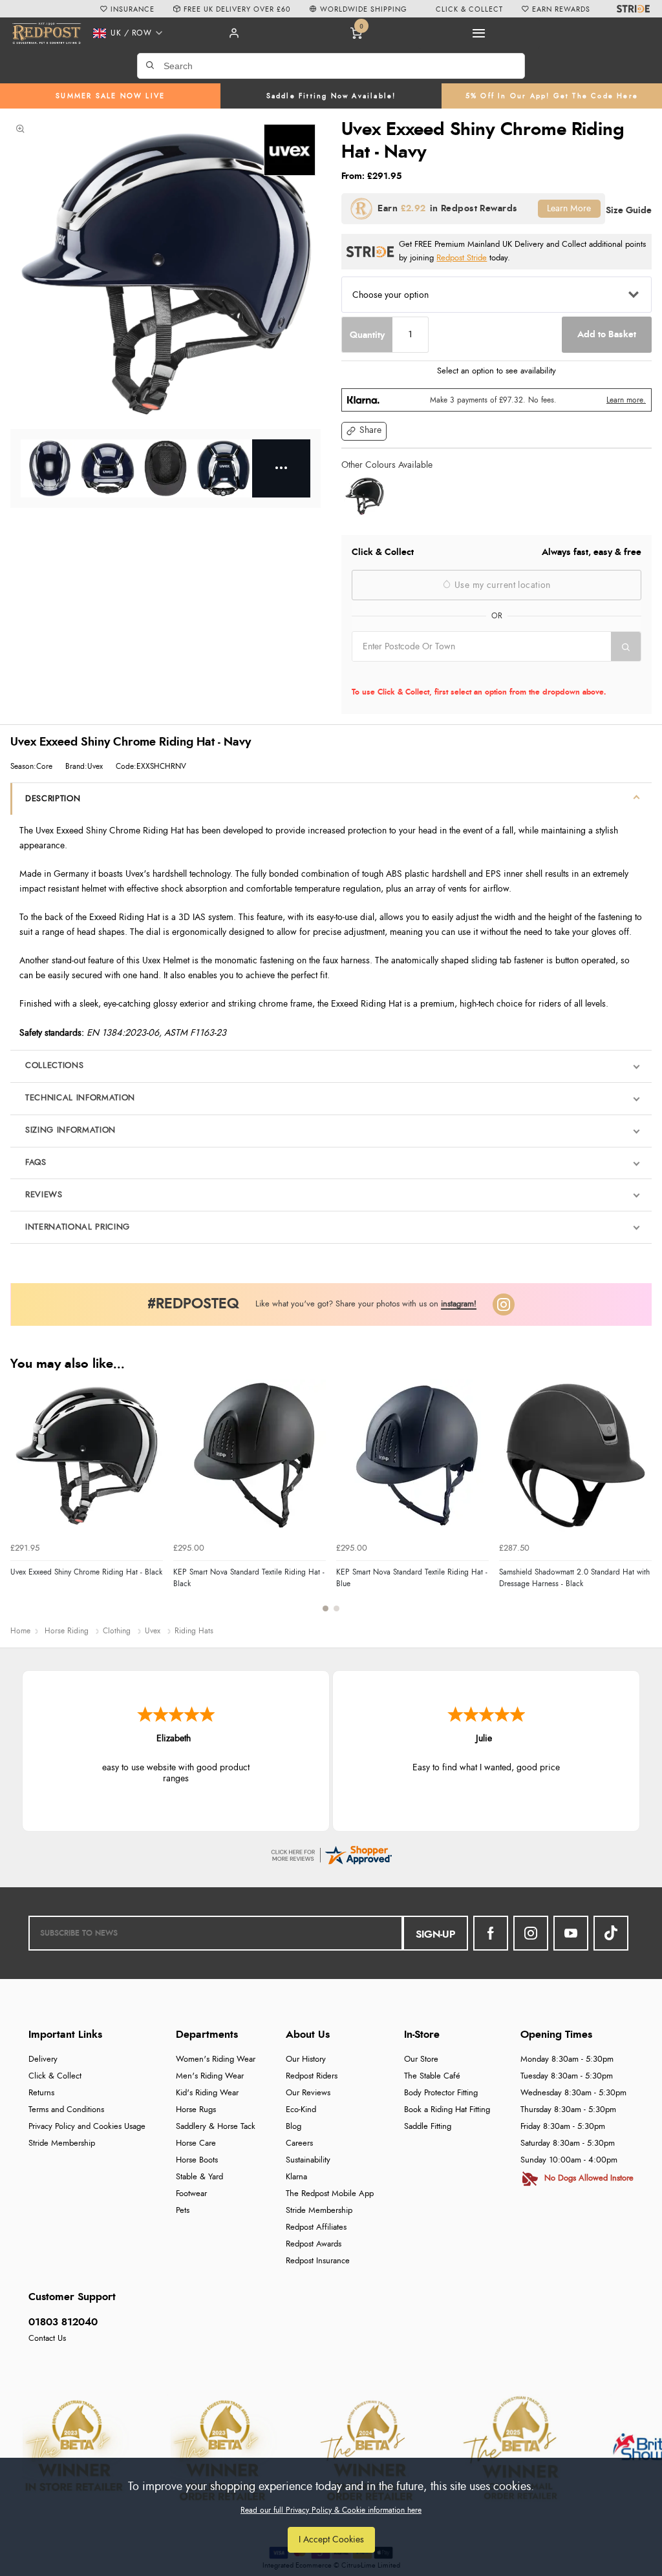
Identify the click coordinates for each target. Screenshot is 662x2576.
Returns (41, 2093)
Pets (183, 2211)
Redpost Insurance (318, 2261)
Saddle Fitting (428, 2127)
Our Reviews (308, 2093)
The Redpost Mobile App (330, 2194)
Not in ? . (434, 674)
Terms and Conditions (66, 2110)
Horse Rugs (196, 2110)
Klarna (296, 2177)
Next (640, 1503)
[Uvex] (290, 150)
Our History (306, 2059)
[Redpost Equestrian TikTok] (611, 1933)
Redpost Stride (462, 258)
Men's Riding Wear (210, 2076)
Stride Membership (62, 2143)
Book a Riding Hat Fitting (447, 2110)
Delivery (43, 2059)
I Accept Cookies (331, 2539)
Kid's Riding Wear (207, 2093)
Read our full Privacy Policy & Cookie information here (331, 2510)
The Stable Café (432, 2076)
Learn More (569, 208)
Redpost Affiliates (316, 2227)
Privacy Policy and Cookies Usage (87, 2127)
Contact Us (47, 2339)
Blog (294, 2127)
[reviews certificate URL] (331, 1853)
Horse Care (196, 2143)
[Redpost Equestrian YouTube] (571, 1933)
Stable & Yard (199, 2177)
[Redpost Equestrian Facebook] (491, 1933)
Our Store (421, 2059)
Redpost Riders (312, 2076)
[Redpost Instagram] (504, 1304)
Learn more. (626, 400)
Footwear (191, 2194)
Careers (299, 2143)
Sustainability (308, 2160)
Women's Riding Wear (216, 2059)
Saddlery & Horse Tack (216, 2127)
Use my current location (501, 585)
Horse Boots (197, 2160)
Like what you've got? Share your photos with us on (366, 1304)
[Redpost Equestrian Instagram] (531, 1933)
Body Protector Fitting (441, 2093)
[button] (124, 33)
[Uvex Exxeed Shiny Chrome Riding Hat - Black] (365, 496)
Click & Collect (55, 2076)
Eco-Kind (301, 2110)
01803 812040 (63, 2322)
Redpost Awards (314, 2244)
